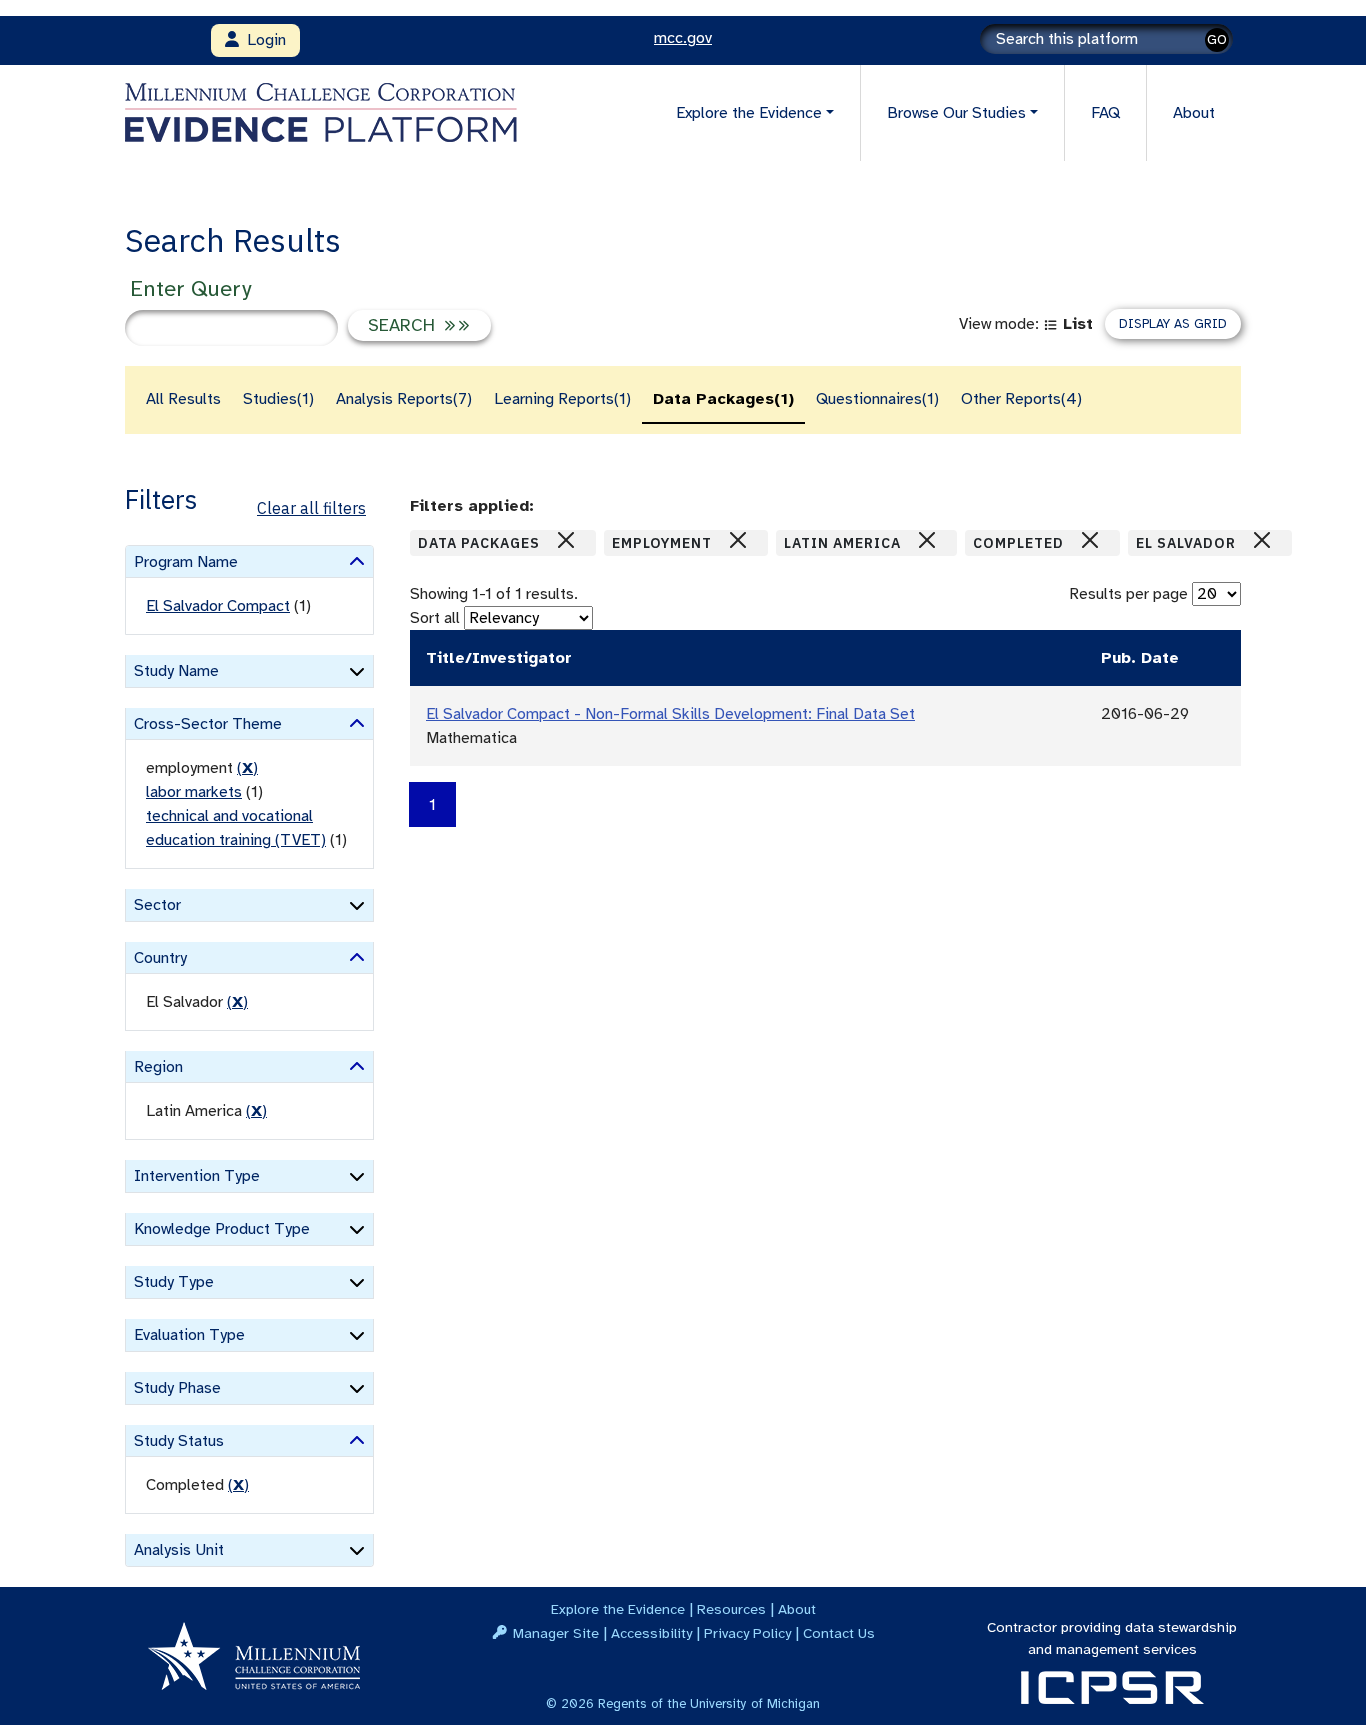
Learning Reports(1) (562, 399)
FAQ (1105, 113)
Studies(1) (278, 399)
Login (262, 40)
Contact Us (839, 1633)
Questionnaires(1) (877, 399)
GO (1217, 39)
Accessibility (651, 1633)
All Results (183, 399)
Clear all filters (311, 508)
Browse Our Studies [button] (956, 113)
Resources (731, 1609)
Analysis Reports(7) (404, 399)
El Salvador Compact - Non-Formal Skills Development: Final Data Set (670, 714)
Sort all (435, 618)
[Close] (566, 540)
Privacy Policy (747, 1633)
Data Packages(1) (723, 399)
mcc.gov (683, 38)
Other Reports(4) (1021, 399)
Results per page (1128, 594)
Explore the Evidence (618, 1609)
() (247, 768)
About (1194, 113)
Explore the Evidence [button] (749, 113)
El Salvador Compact (218, 606)
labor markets (194, 792)
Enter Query (190, 288)
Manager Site (556, 1633)
